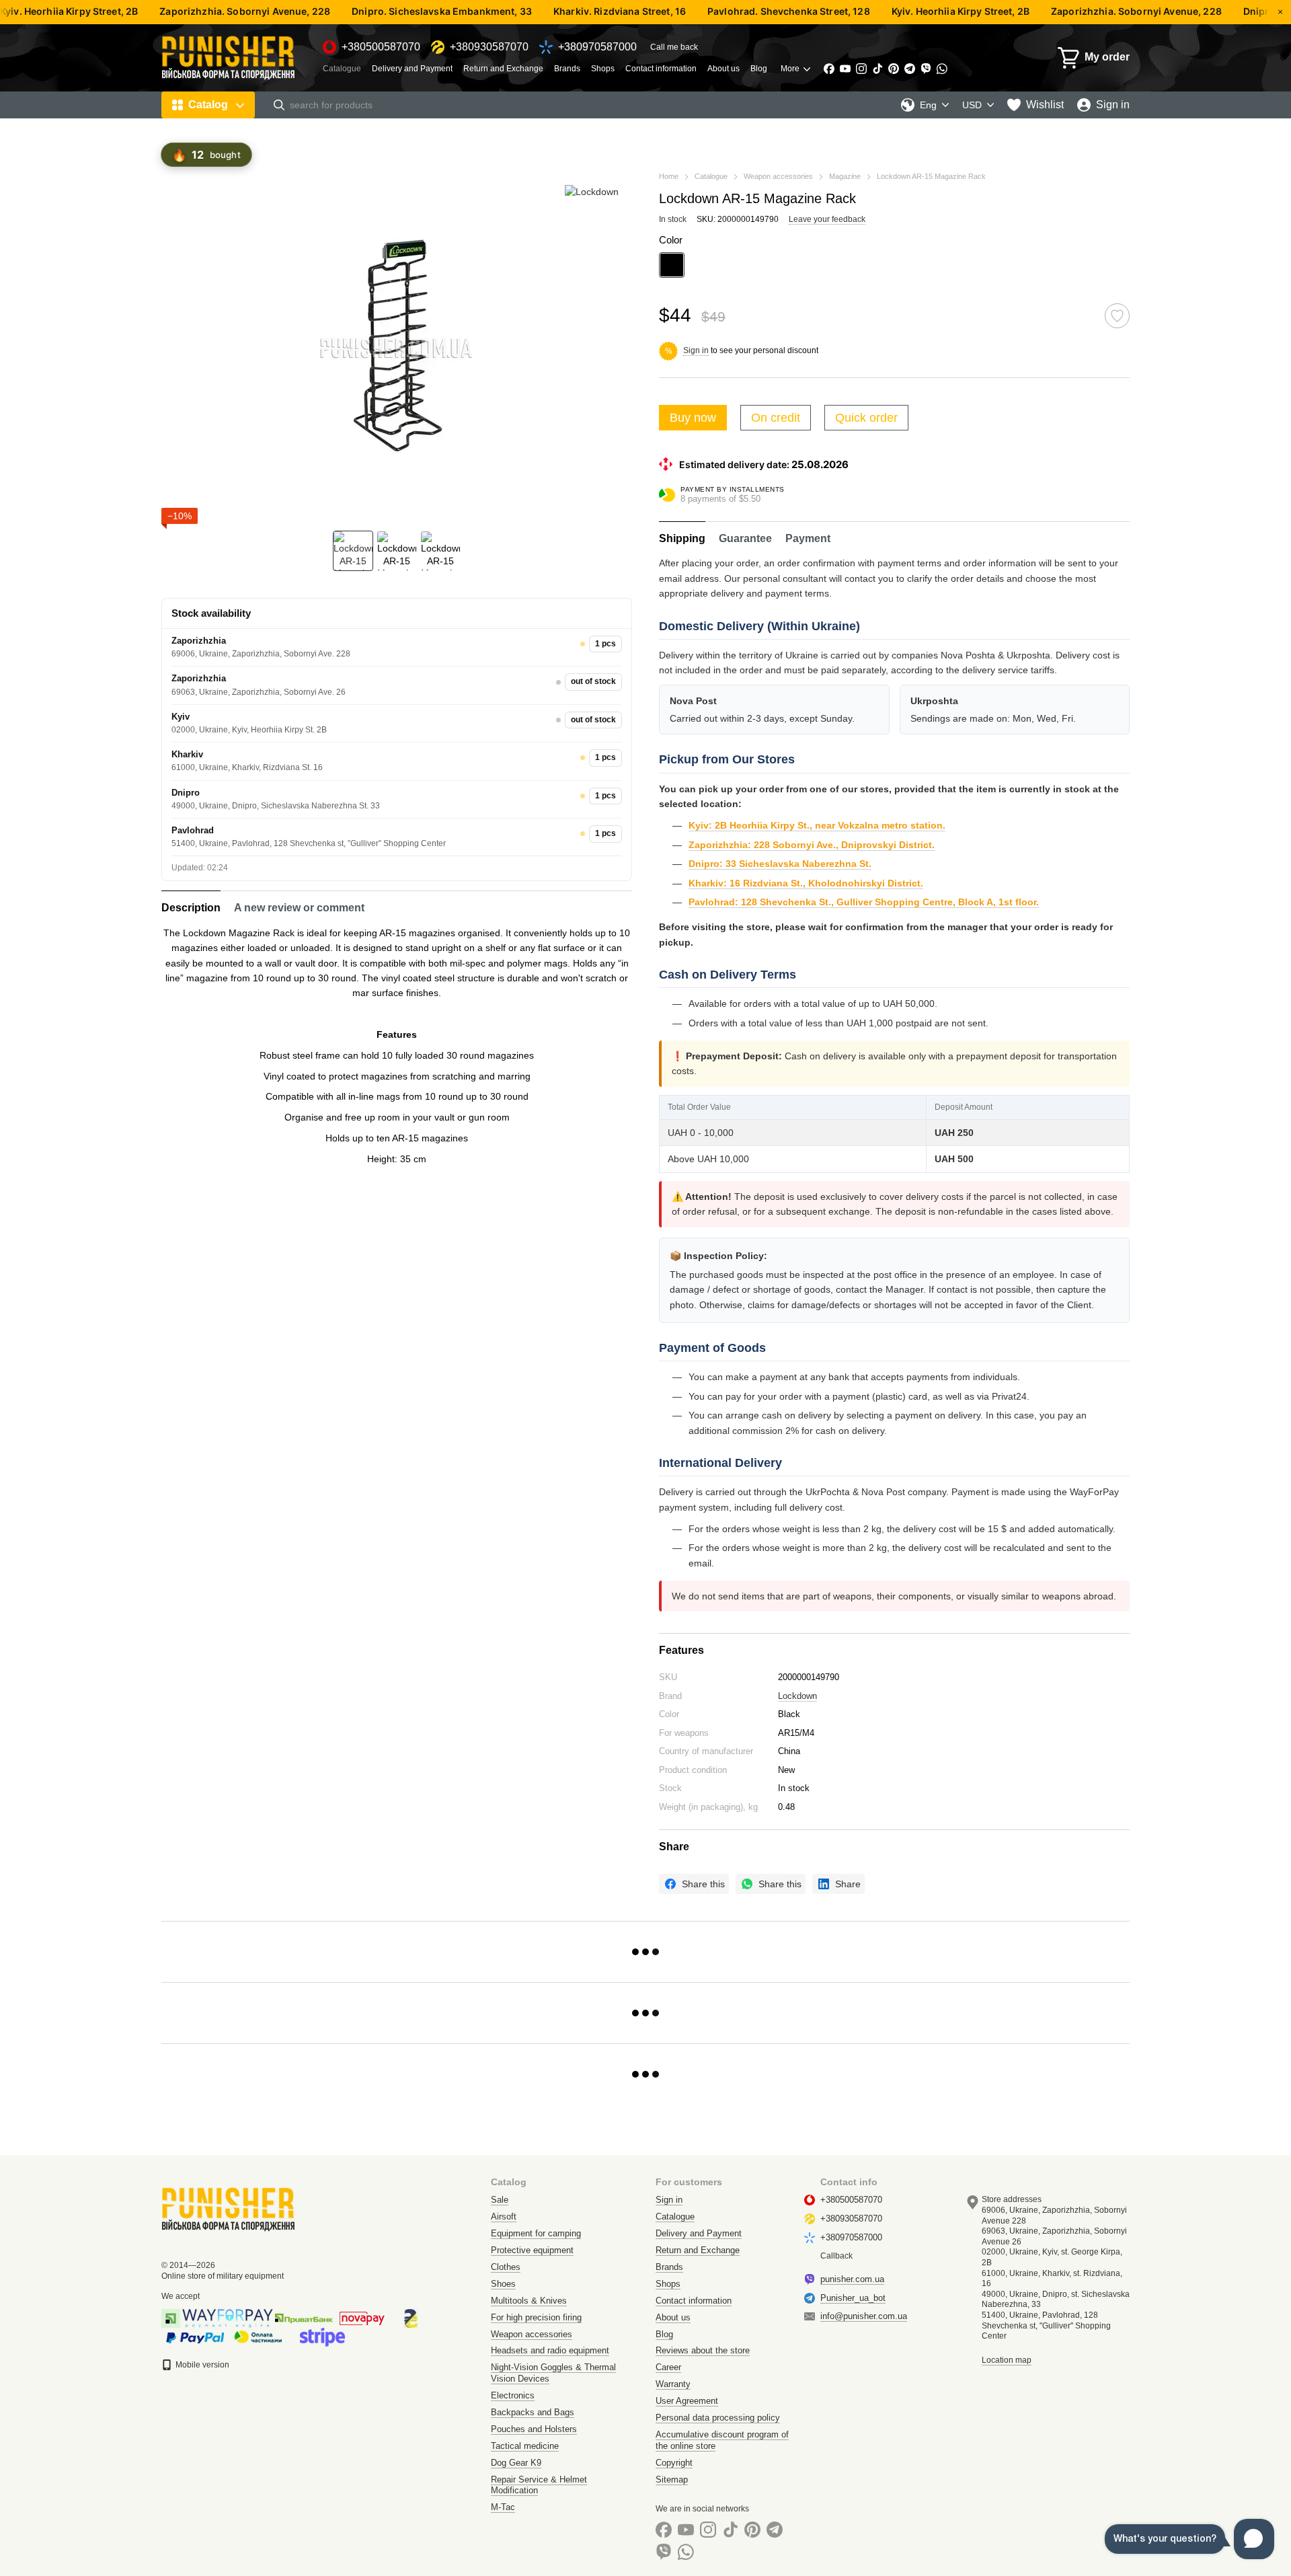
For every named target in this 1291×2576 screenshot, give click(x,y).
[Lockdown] (592, 191)
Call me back (674, 47)
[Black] (672, 265)
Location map (1007, 2360)
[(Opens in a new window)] (322, 2337)
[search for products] (279, 105)
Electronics (513, 2395)
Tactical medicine (525, 2446)
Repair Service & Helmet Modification (539, 2485)
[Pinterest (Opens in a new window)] (894, 69)
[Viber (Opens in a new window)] (926, 69)
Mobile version (201, 2365)
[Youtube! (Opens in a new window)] (845, 69)
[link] (694, 1884)
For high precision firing (536, 2317)
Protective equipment (532, 2250)
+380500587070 (381, 47)
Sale (500, 2200)
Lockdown (797, 1696)
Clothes (506, 2267)
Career (668, 2367)
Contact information (661, 69)
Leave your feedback (827, 219)
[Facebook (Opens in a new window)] (829, 69)
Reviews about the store (703, 2350)
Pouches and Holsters (534, 2429)
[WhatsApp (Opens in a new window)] (942, 69)
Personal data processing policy (718, 2418)
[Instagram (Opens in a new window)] (861, 69)
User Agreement (687, 2401)
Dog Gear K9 (516, 2463)
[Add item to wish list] (1117, 316)
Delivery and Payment (412, 69)
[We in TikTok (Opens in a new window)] (877, 69)
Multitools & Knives (529, 2301)
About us (723, 69)
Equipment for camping (536, 2233)
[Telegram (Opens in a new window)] (910, 69)
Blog (759, 69)
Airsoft (504, 2217)
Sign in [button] (696, 350)
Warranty (673, 2384)
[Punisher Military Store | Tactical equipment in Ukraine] (229, 2209)
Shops (603, 69)
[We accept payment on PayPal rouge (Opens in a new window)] (195, 2337)
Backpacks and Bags (533, 2412)
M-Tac (503, 2507)
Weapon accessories (532, 2334)
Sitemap (672, 2479)
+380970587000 (597, 47)
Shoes (503, 2284)
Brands (567, 69)
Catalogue (342, 69)
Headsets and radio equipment (550, 2350)
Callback (836, 2256)
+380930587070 (489, 47)
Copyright (674, 2463)
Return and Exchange (503, 69)
